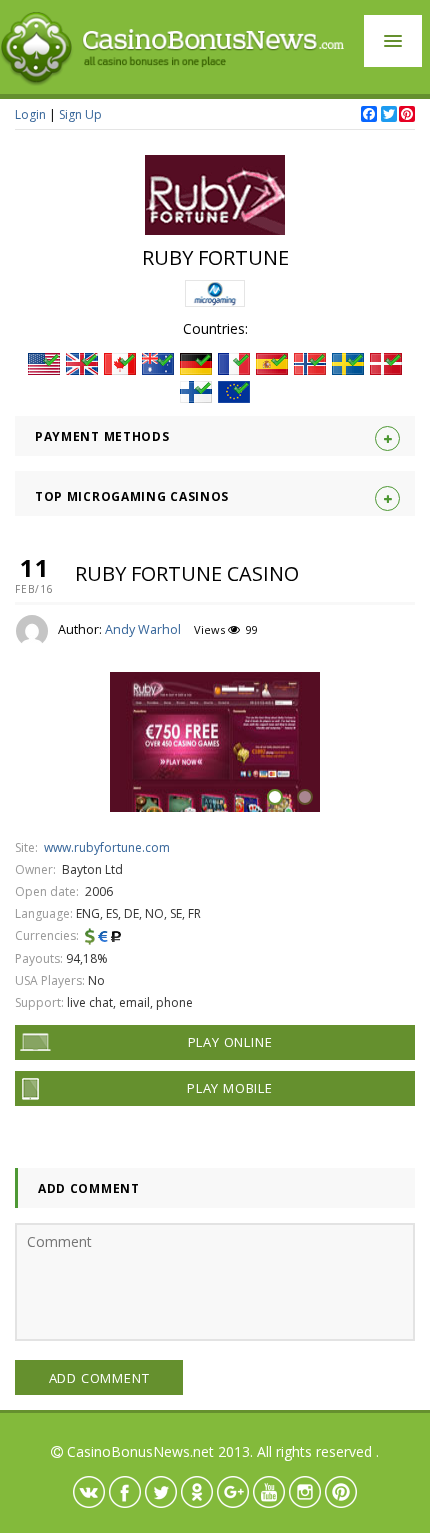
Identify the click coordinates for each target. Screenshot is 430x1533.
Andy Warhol (143, 629)
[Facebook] (368, 115)
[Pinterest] (406, 115)
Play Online (230, 1042)
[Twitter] (388, 115)
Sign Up (80, 114)
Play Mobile (230, 1088)
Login (30, 114)
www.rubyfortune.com (107, 847)
